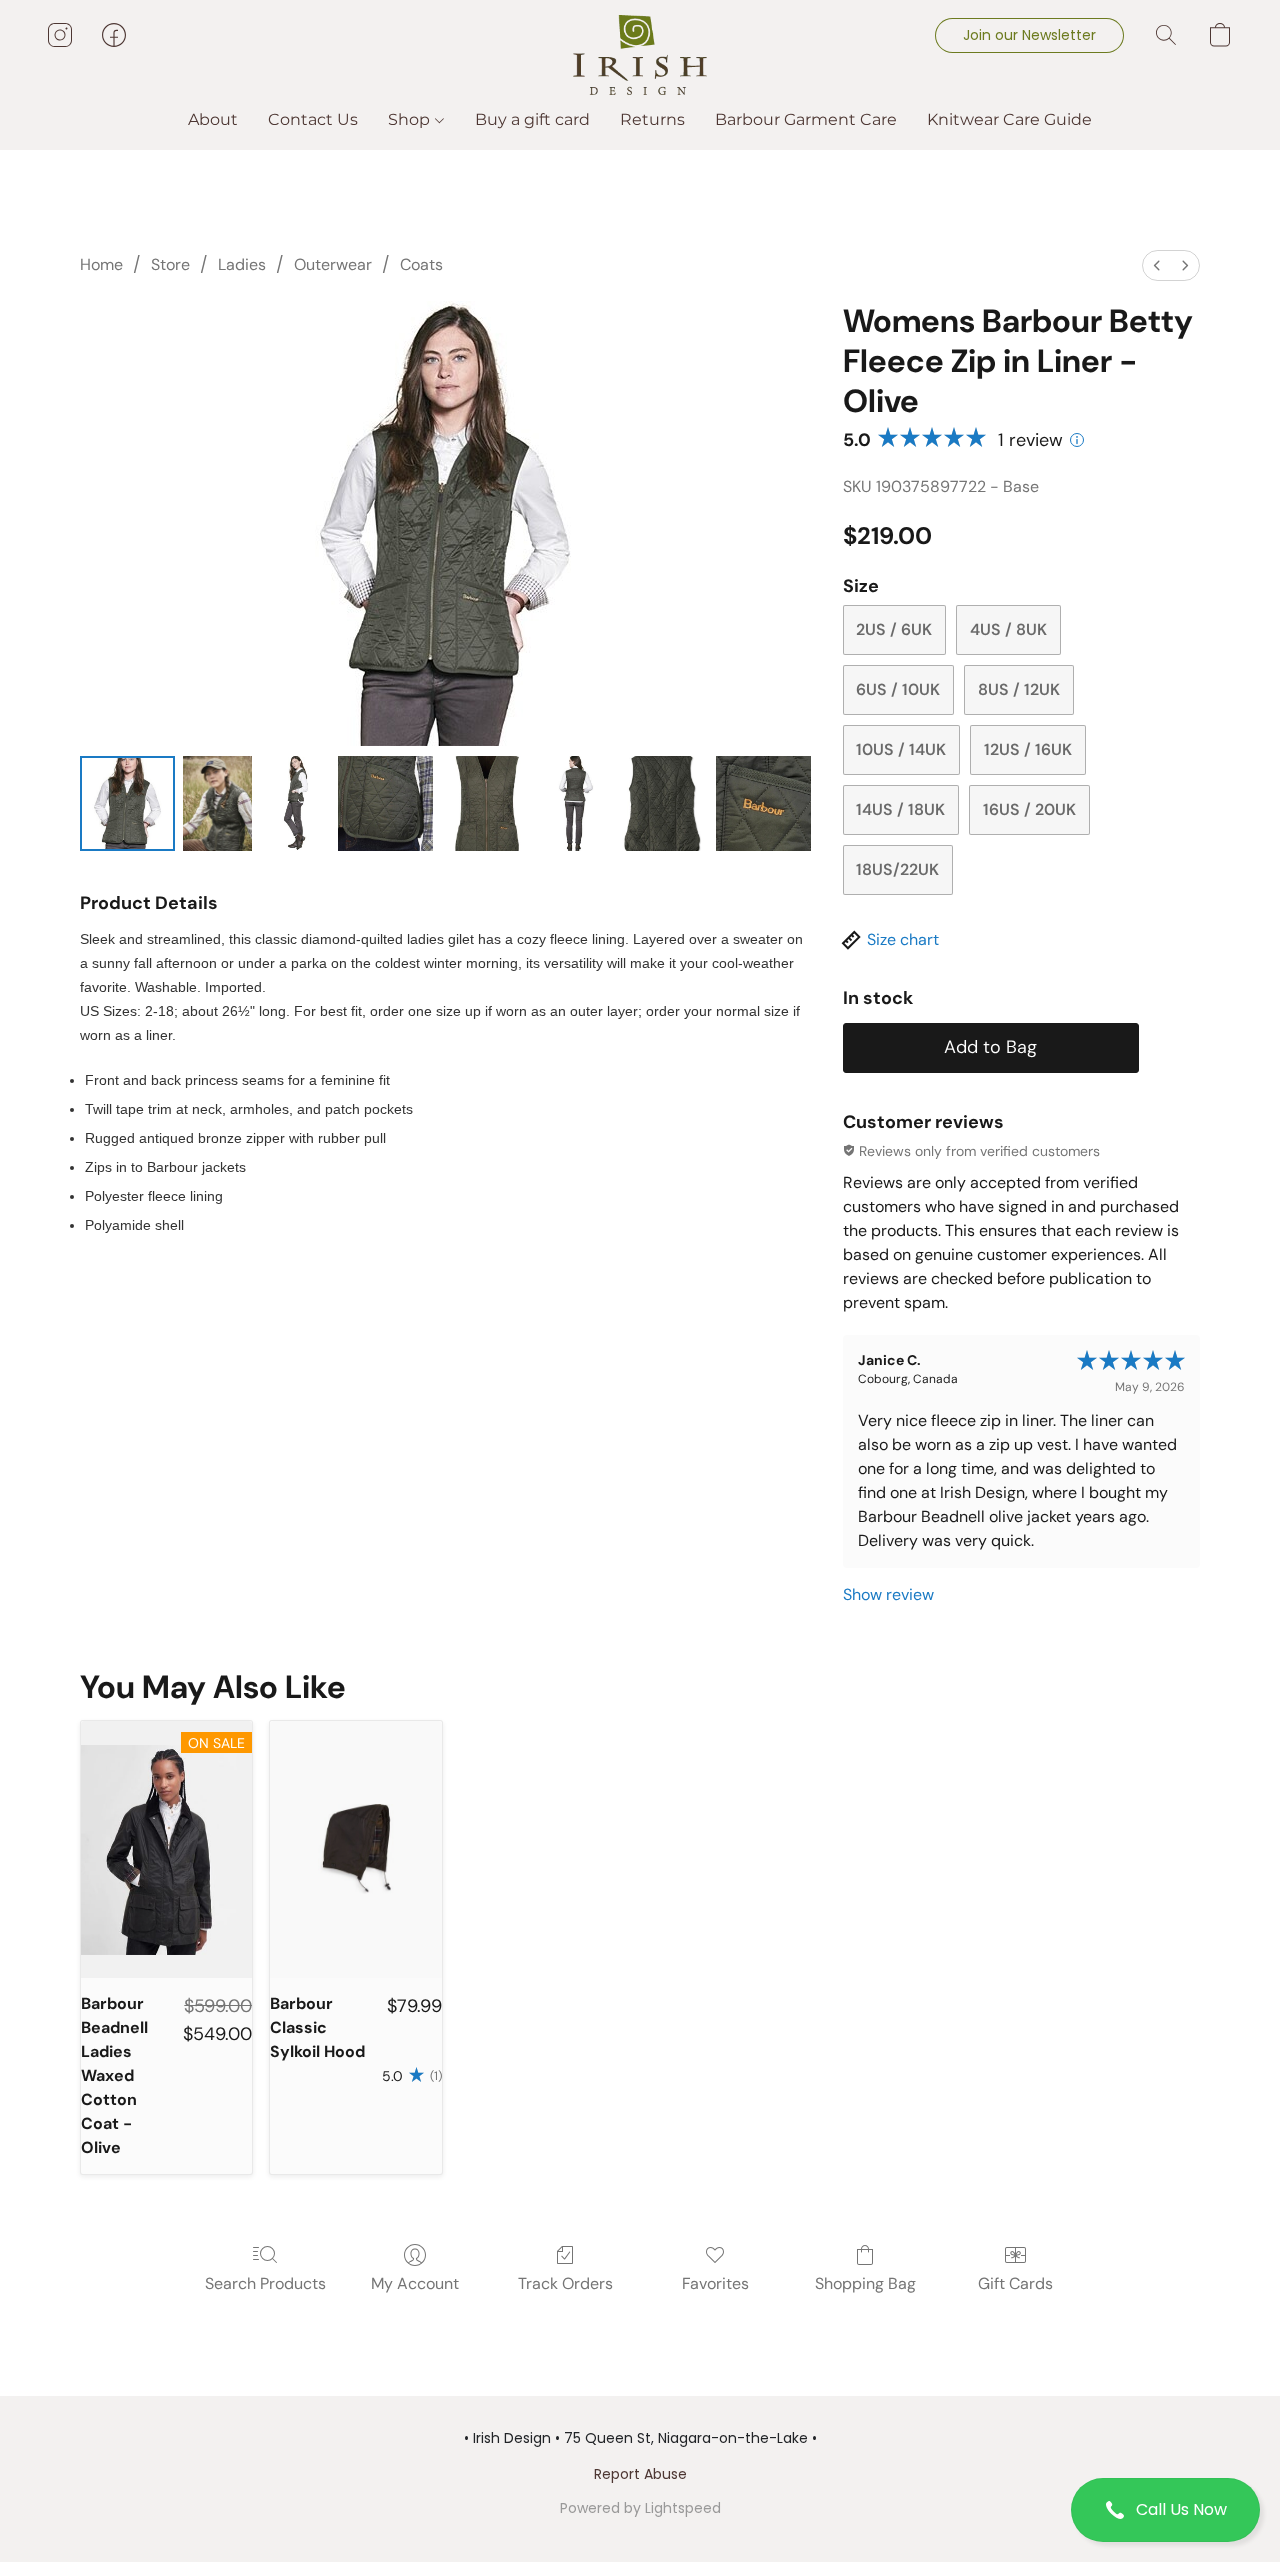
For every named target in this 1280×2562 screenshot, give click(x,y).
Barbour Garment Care (806, 119)
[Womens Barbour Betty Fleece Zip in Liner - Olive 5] (574, 803)
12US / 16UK (1028, 749)
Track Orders (565, 2283)
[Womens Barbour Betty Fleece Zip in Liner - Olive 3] (385, 803)
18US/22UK (897, 869)
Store (170, 264)
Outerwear (333, 264)
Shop (411, 119)
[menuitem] (1157, 265)
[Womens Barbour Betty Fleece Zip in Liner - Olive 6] (660, 803)
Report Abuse (640, 2474)
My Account (415, 2283)
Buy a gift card (532, 119)
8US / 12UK (1019, 689)
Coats (421, 264)
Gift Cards (1015, 2283)
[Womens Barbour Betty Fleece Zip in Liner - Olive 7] (763, 803)
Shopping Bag (865, 2283)
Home (101, 264)
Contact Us (313, 119)
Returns (652, 119)
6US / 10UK (898, 689)
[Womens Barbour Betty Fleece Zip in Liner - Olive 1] (217, 803)
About (213, 119)
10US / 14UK (901, 749)
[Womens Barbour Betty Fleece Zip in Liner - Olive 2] (294, 803)
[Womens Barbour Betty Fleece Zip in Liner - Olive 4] (488, 803)
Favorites (715, 2283)
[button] (1165, 2510)
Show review (888, 1594)
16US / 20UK (1029, 809)
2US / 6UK (894, 629)
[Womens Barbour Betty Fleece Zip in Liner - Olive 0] (127, 803)
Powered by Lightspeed (640, 2508)
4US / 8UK (1008, 629)
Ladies (242, 264)
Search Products (265, 2283)
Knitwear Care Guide (1009, 119)
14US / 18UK (900, 809)
